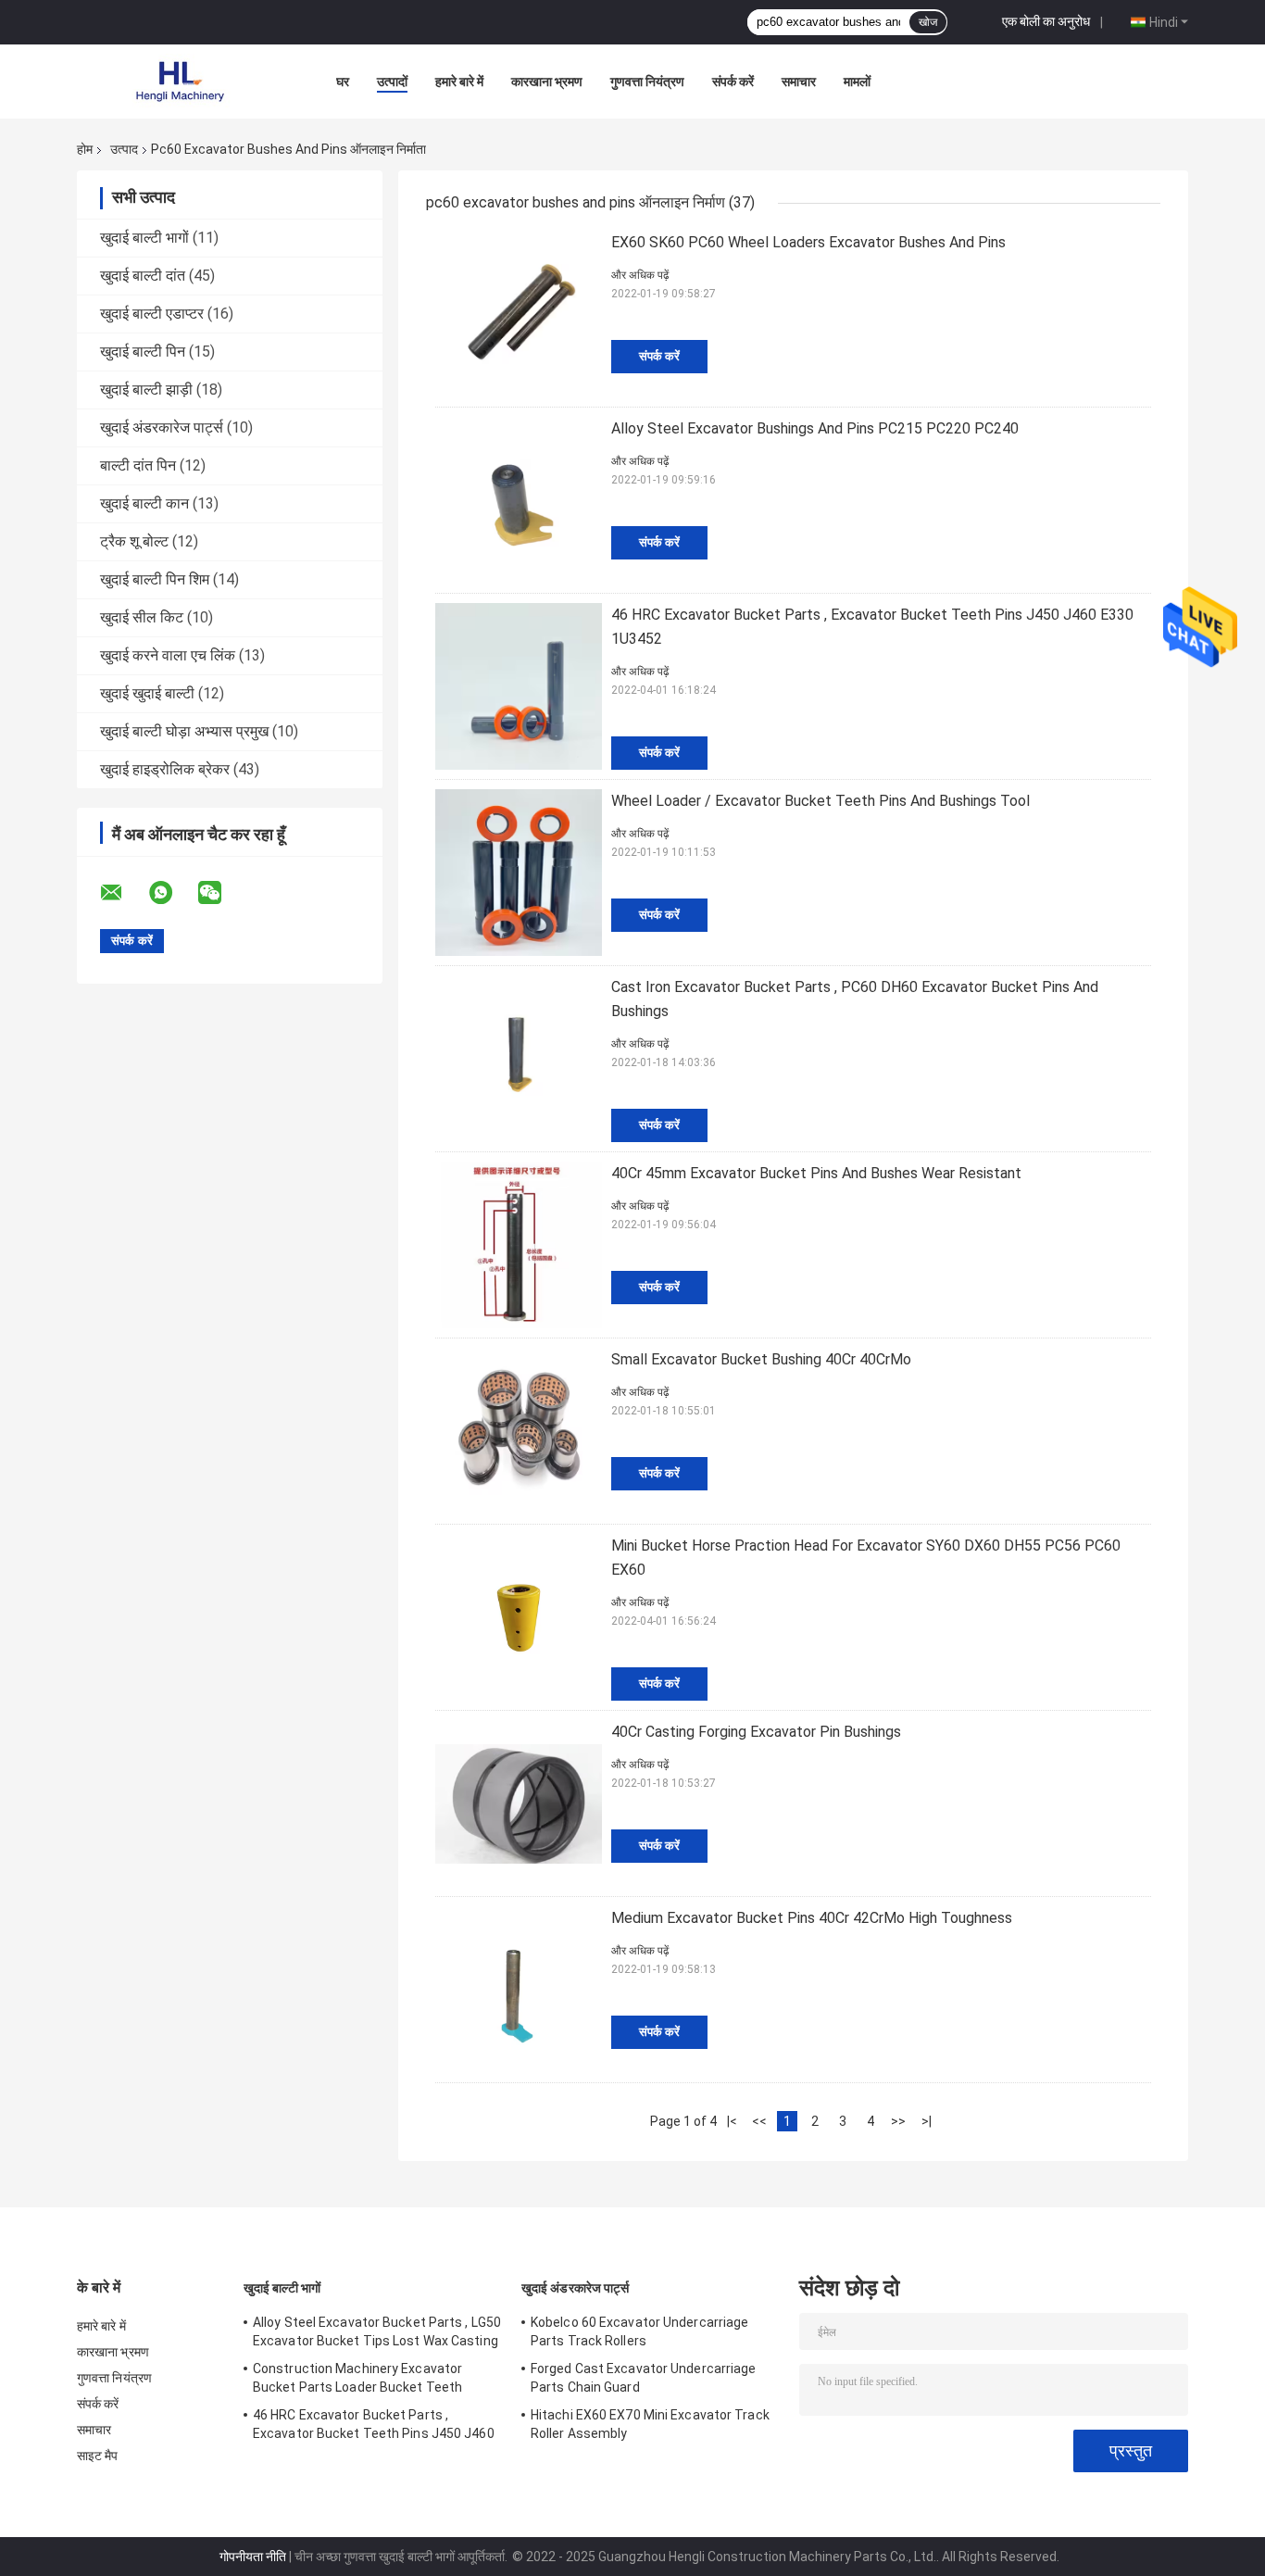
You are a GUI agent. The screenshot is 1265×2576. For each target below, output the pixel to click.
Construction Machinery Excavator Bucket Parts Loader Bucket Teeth (357, 2378)
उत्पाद (124, 149)
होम (85, 149)
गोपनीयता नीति (253, 2557)
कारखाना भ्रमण (547, 82)
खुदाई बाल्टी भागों (144, 238)
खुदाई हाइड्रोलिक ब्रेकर (165, 769)
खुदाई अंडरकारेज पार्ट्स (162, 427)
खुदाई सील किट (142, 617)
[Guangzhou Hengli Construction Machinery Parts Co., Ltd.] (179, 82)
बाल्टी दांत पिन (138, 465)
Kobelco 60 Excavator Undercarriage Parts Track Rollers (639, 2331)
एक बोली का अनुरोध (1046, 21)
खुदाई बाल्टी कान (144, 503)
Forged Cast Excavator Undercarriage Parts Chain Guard (644, 2378)
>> (898, 2121)
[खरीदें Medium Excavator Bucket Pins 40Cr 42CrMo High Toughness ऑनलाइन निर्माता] (519, 1990)
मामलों (857, 82)
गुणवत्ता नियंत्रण (647, 82)
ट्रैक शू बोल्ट (134, 541)
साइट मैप (98, 2456)
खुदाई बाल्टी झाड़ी (146, 390)
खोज (928, 22)
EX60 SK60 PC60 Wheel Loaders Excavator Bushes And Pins (808, 242)
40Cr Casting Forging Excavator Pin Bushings (756, 1732)
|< (732, 2121)
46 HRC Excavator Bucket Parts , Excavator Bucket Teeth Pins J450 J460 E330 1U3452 (374, 2427)
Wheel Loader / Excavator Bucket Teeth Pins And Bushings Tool (820, 801)
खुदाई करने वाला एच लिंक (168, 655)
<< (759, 2121)
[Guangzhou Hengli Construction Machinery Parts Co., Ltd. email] (123, 893)
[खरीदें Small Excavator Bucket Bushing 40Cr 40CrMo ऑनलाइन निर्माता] (519, 1431)
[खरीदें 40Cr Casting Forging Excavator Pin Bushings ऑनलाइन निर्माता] (519, 1803)
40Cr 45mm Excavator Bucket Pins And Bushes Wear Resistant (816, 1173)
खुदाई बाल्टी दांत (143, 276)
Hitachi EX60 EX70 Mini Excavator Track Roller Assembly (650, 2424)
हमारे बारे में (459, 82)
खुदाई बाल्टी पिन (143, 352)
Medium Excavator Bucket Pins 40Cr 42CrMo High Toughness (812, 1918)
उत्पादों (392, 82)
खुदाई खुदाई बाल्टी (147, 693)
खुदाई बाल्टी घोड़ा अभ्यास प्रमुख (184, 731)
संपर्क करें (733, 82)
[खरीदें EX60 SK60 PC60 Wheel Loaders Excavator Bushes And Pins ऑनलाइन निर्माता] (519, 314)
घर (343, 82)
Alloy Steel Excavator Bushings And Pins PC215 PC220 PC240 (815, 428)
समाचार (799, 82)
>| (927, 2121)
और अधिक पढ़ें (640, 275)
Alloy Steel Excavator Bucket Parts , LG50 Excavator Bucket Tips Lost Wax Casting (377, 2331)
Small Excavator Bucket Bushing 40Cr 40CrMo (761, 1359)
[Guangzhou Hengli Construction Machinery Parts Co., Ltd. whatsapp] (172, 893)
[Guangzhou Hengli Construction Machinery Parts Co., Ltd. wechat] (221, 893)
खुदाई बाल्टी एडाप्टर (152, 314)
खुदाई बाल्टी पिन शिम (155, 579)
